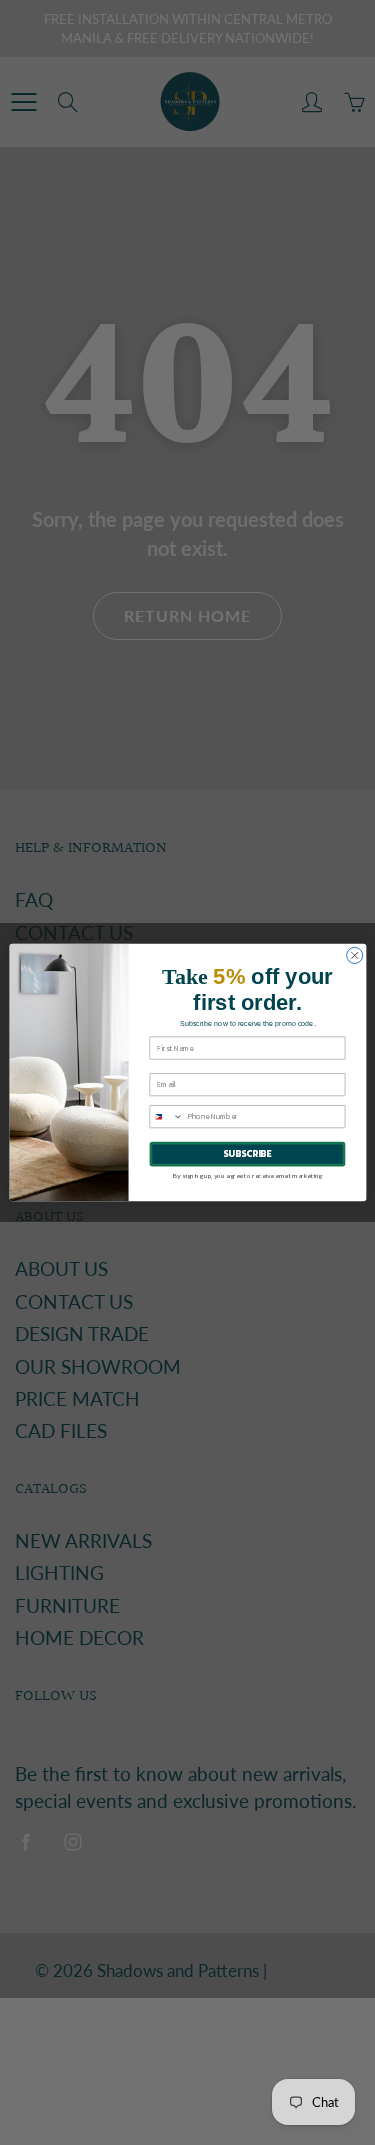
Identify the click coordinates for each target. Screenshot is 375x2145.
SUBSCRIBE (247, 1154)
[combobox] (166, 1117)
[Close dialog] (354, 955)
